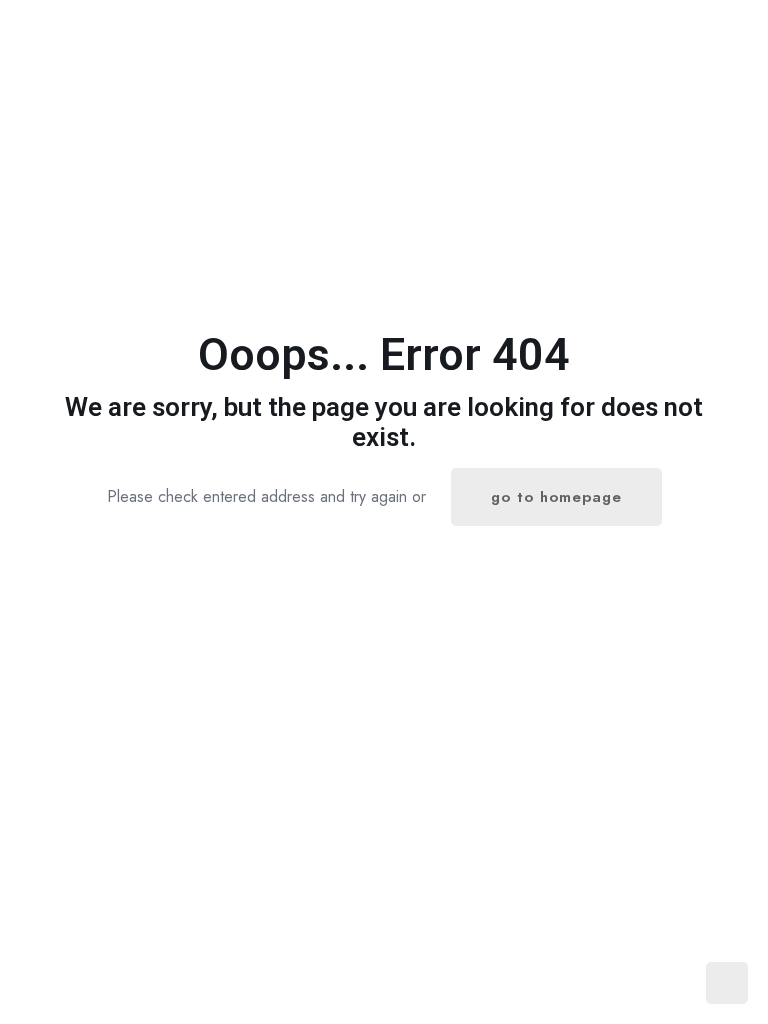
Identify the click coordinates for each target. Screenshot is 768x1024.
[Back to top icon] (672, 983)
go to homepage (556, 497)
